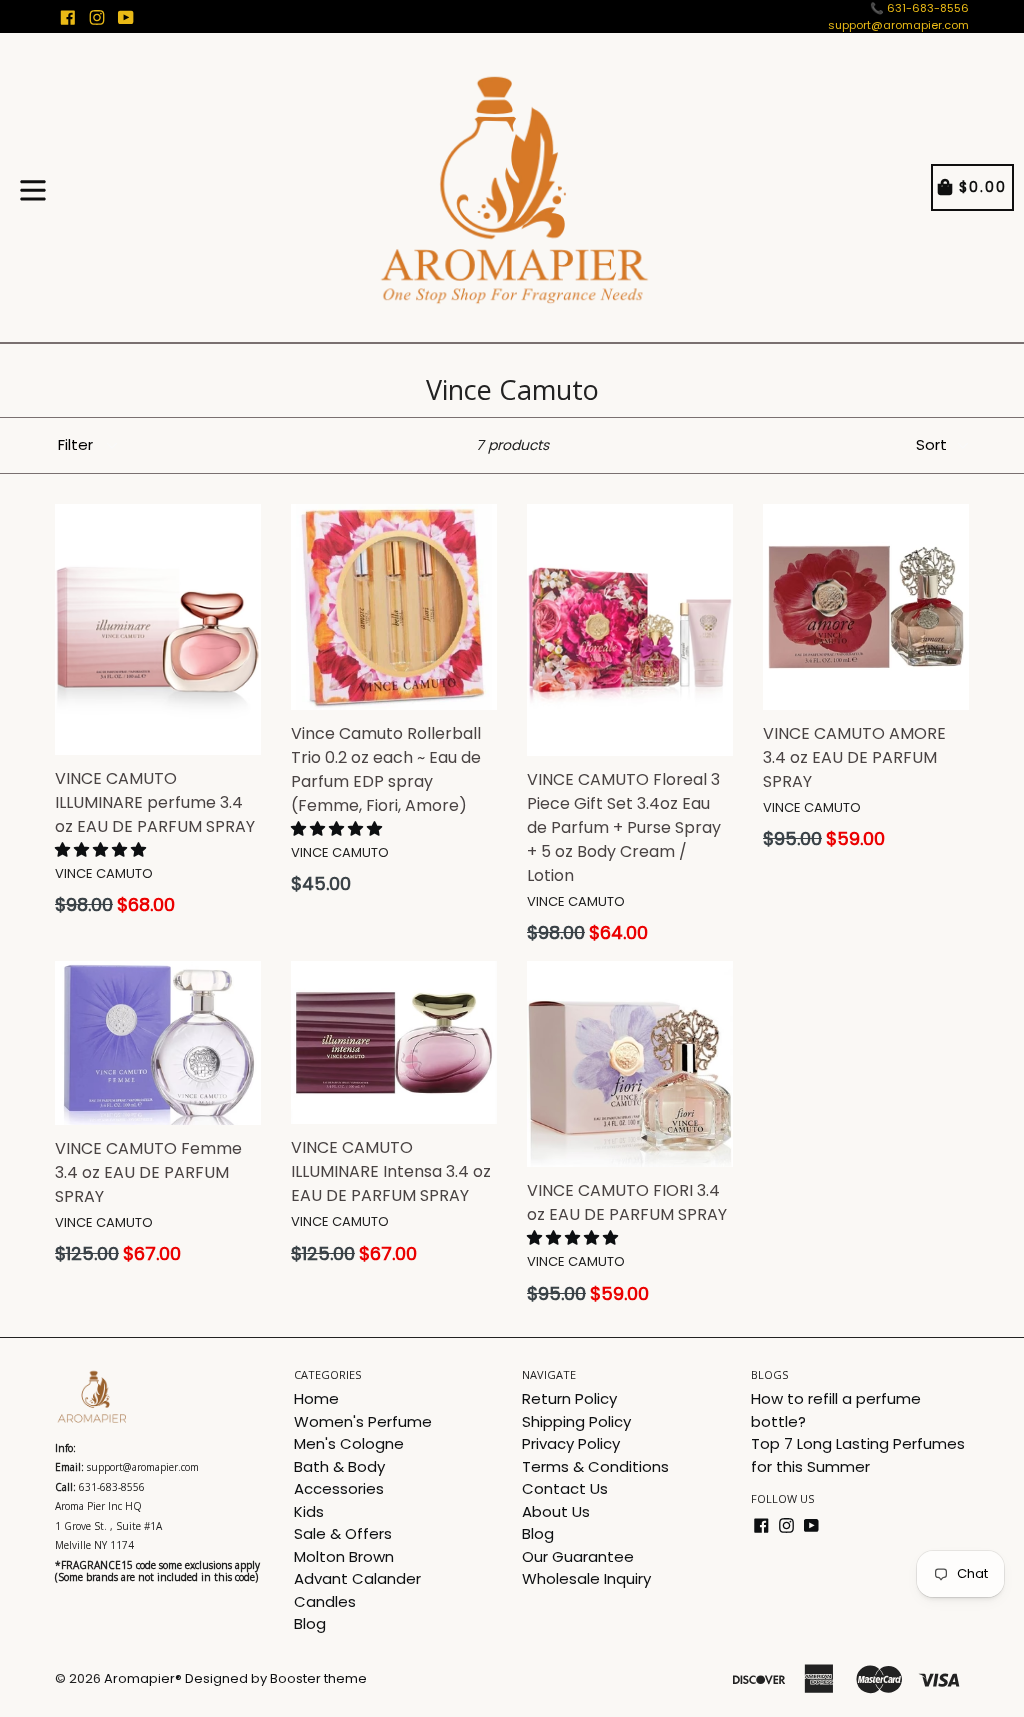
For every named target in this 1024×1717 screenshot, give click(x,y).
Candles (325, 1601)
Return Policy (569, 1398)
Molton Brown (344, 1556)
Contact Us (565, 1488)
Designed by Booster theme (276, 1678)
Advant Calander (357, 1578)
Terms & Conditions (595, 1466)
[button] (102, 849)
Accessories (339, 1488)
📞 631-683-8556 (919, 8)
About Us (556, 1511)
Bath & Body (339, 1466)
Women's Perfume (363, 1421)
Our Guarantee (578, 1556)
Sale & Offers (343, 1533)
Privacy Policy (571, 1443)
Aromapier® (143, 1678)
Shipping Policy (576, 1421)
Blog (310, 1623)
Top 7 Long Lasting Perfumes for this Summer (858, 1455)
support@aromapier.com (898, 25)
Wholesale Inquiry (586, 1578)
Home (316, 1398)
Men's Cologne (349, 1443)
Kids (309, 1511)
